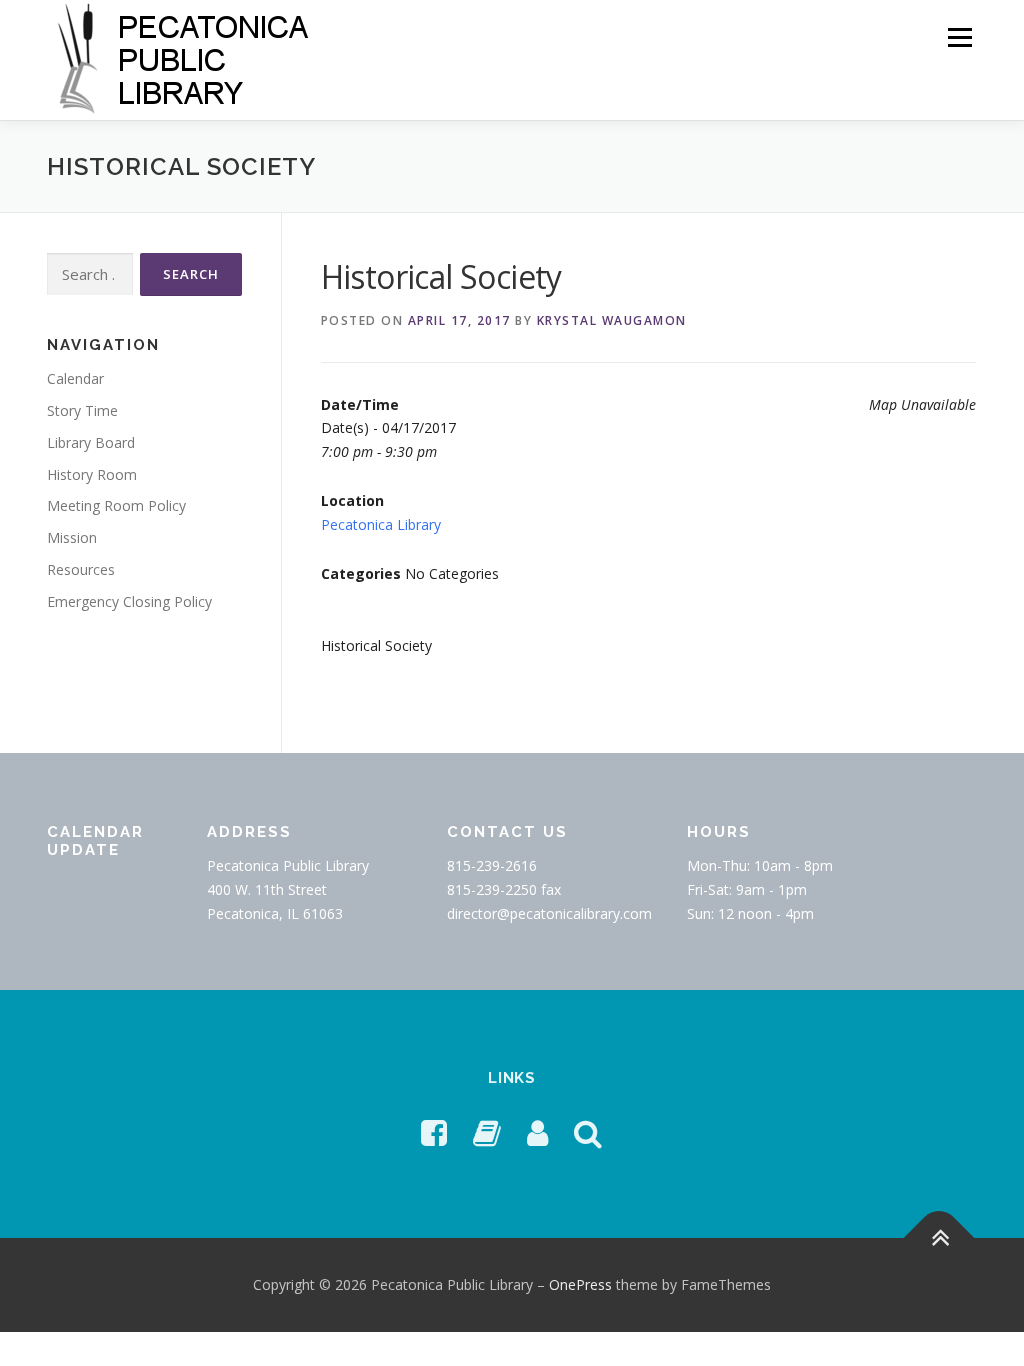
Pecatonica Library (381, 524)
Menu (959, 37)
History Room (92, 474)
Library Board (91, 442)
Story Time (82, 410)
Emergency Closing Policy (129, 601)
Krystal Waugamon (612, 320)
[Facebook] (434, 1132)
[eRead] (487, 1132)
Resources (81, 569)
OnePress (580, 1284)
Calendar (75, 378)
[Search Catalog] (588, 1132)
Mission (72, 537)
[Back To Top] (939, 1237)
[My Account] (537, 1132)
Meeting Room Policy (116, 505)
